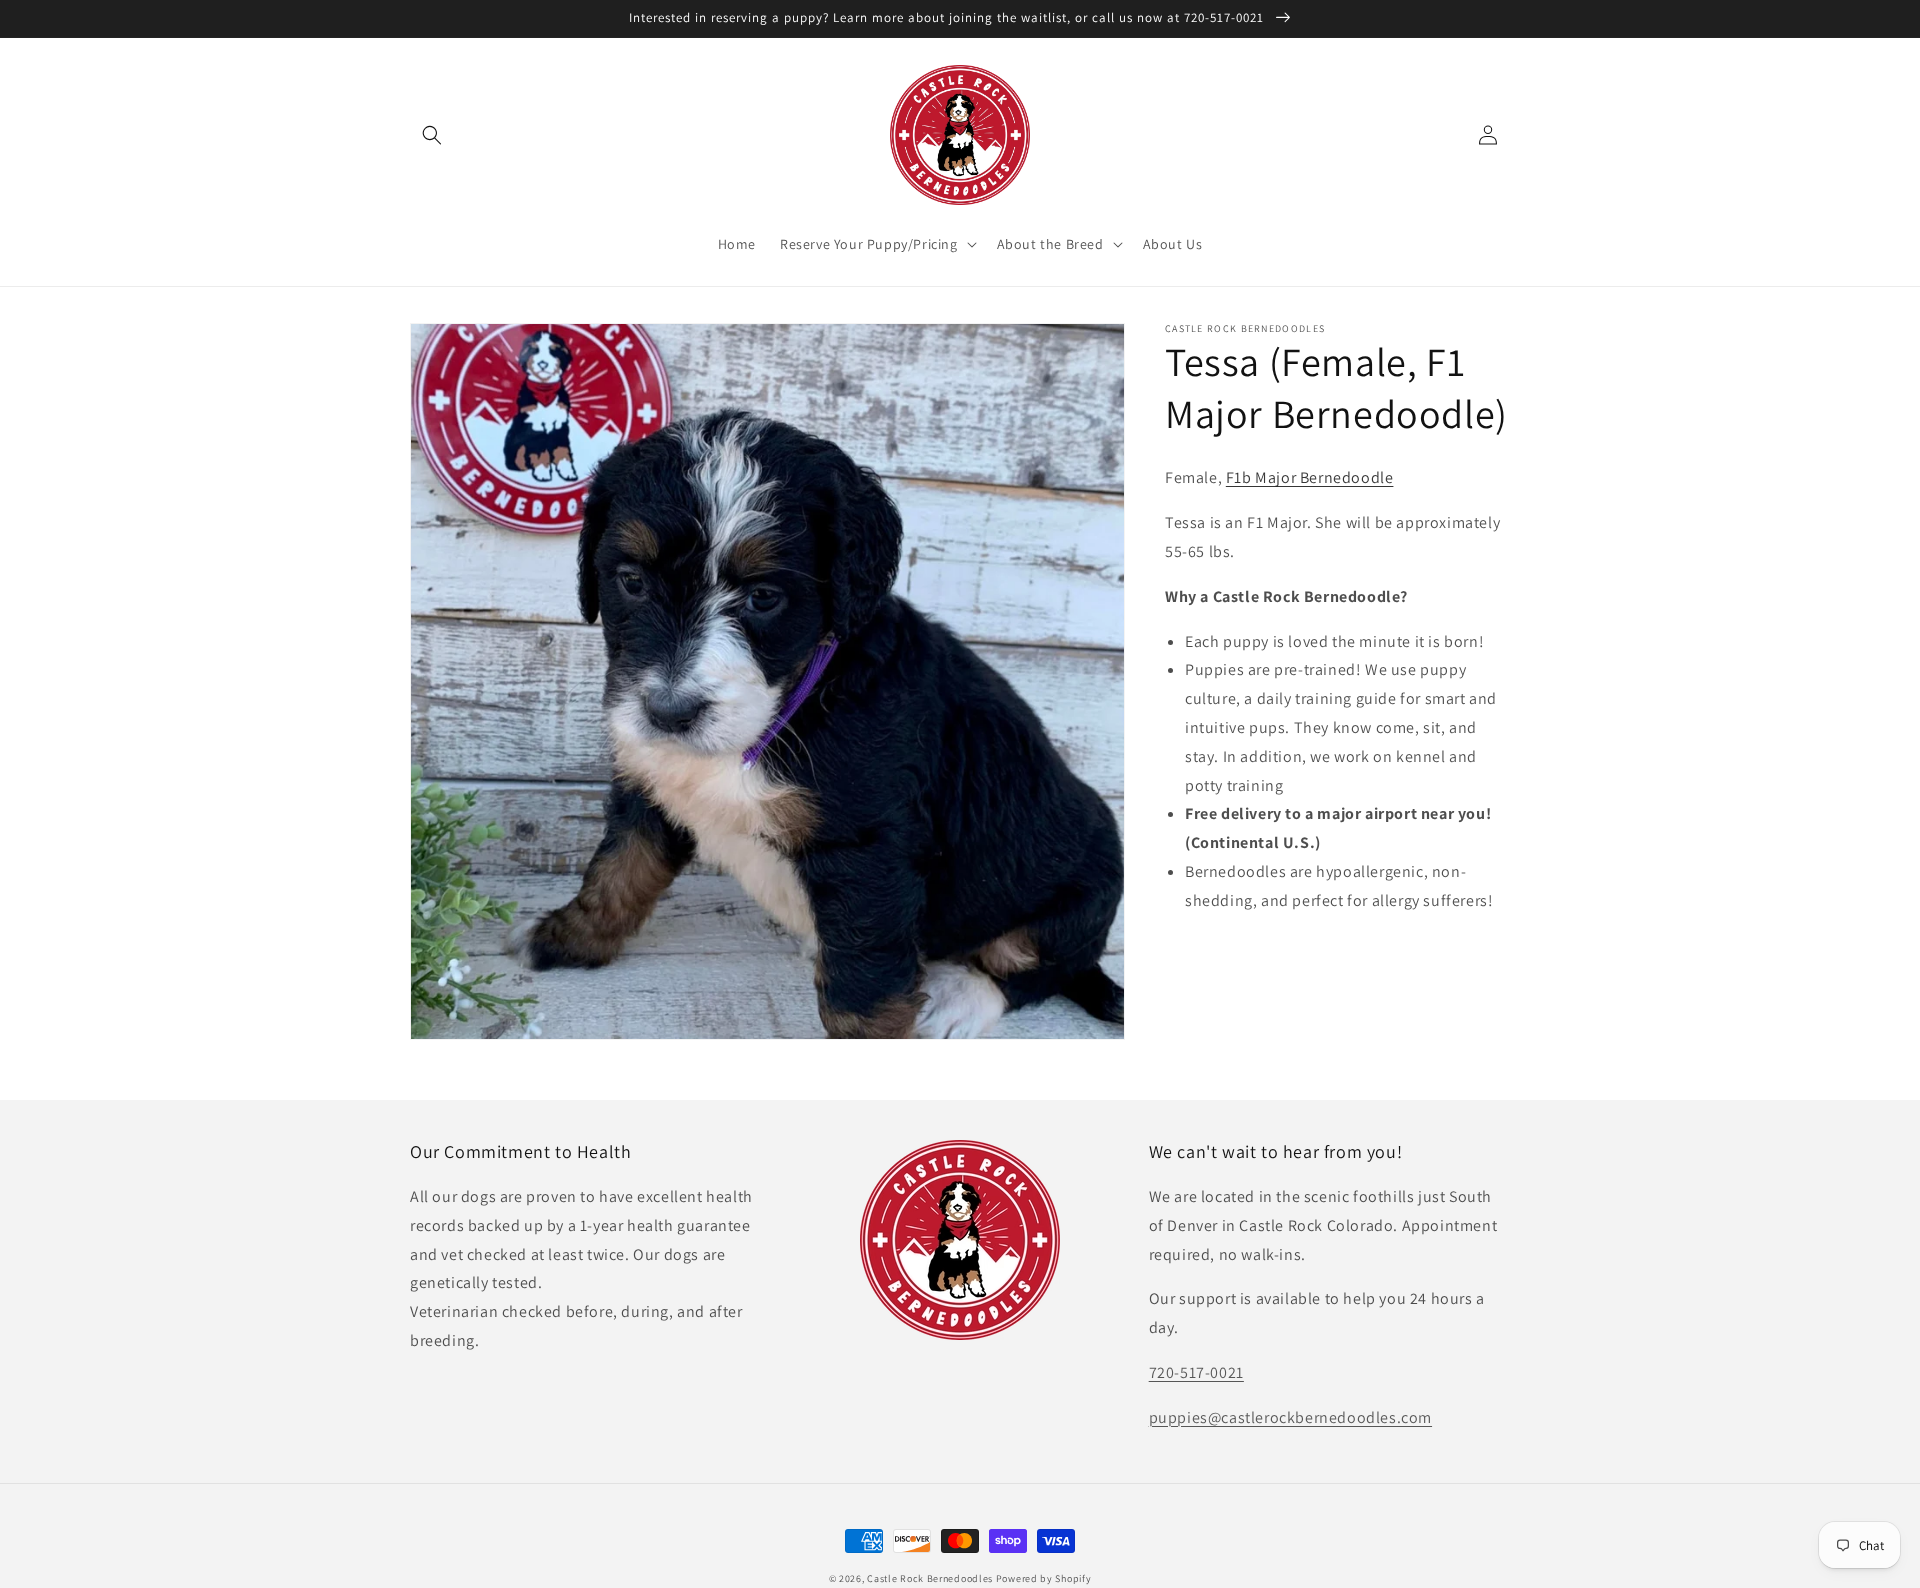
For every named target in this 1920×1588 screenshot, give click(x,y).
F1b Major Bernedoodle (1310, 477)
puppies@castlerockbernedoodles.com (1290, 1417)
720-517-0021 (1196, 1372)
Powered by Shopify (1044, 1578)
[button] (432, 135)
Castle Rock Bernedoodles (930, 1578)
